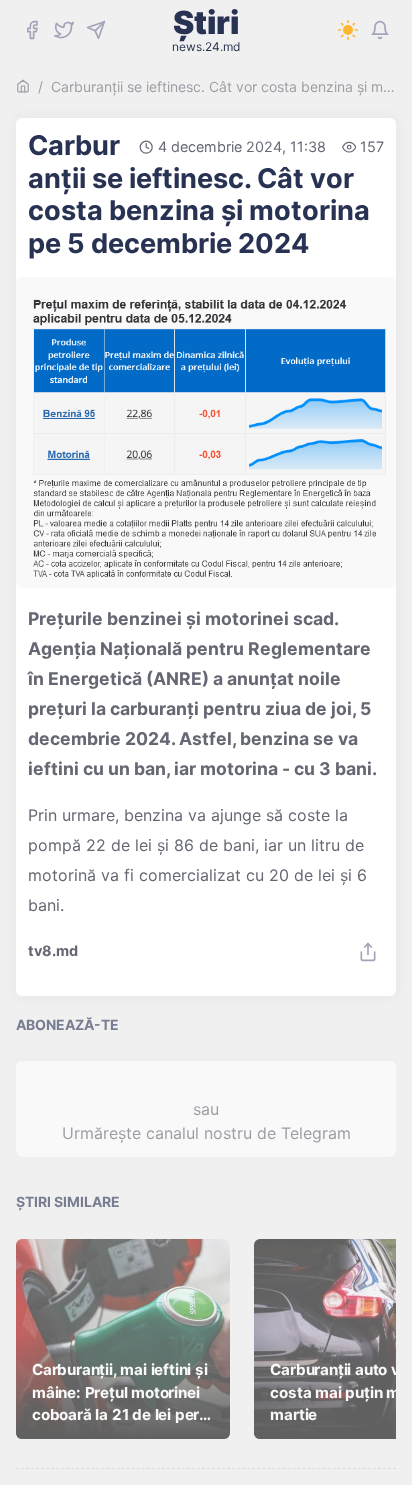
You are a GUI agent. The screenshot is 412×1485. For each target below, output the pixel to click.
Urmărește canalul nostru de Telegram (206, 1133)
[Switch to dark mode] (348, 30)
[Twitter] (64, 30)
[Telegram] (96, 30)
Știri (206, 30)
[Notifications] (380, 30)
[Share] (368, 952)
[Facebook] (32, 30)
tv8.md (53, 951)
